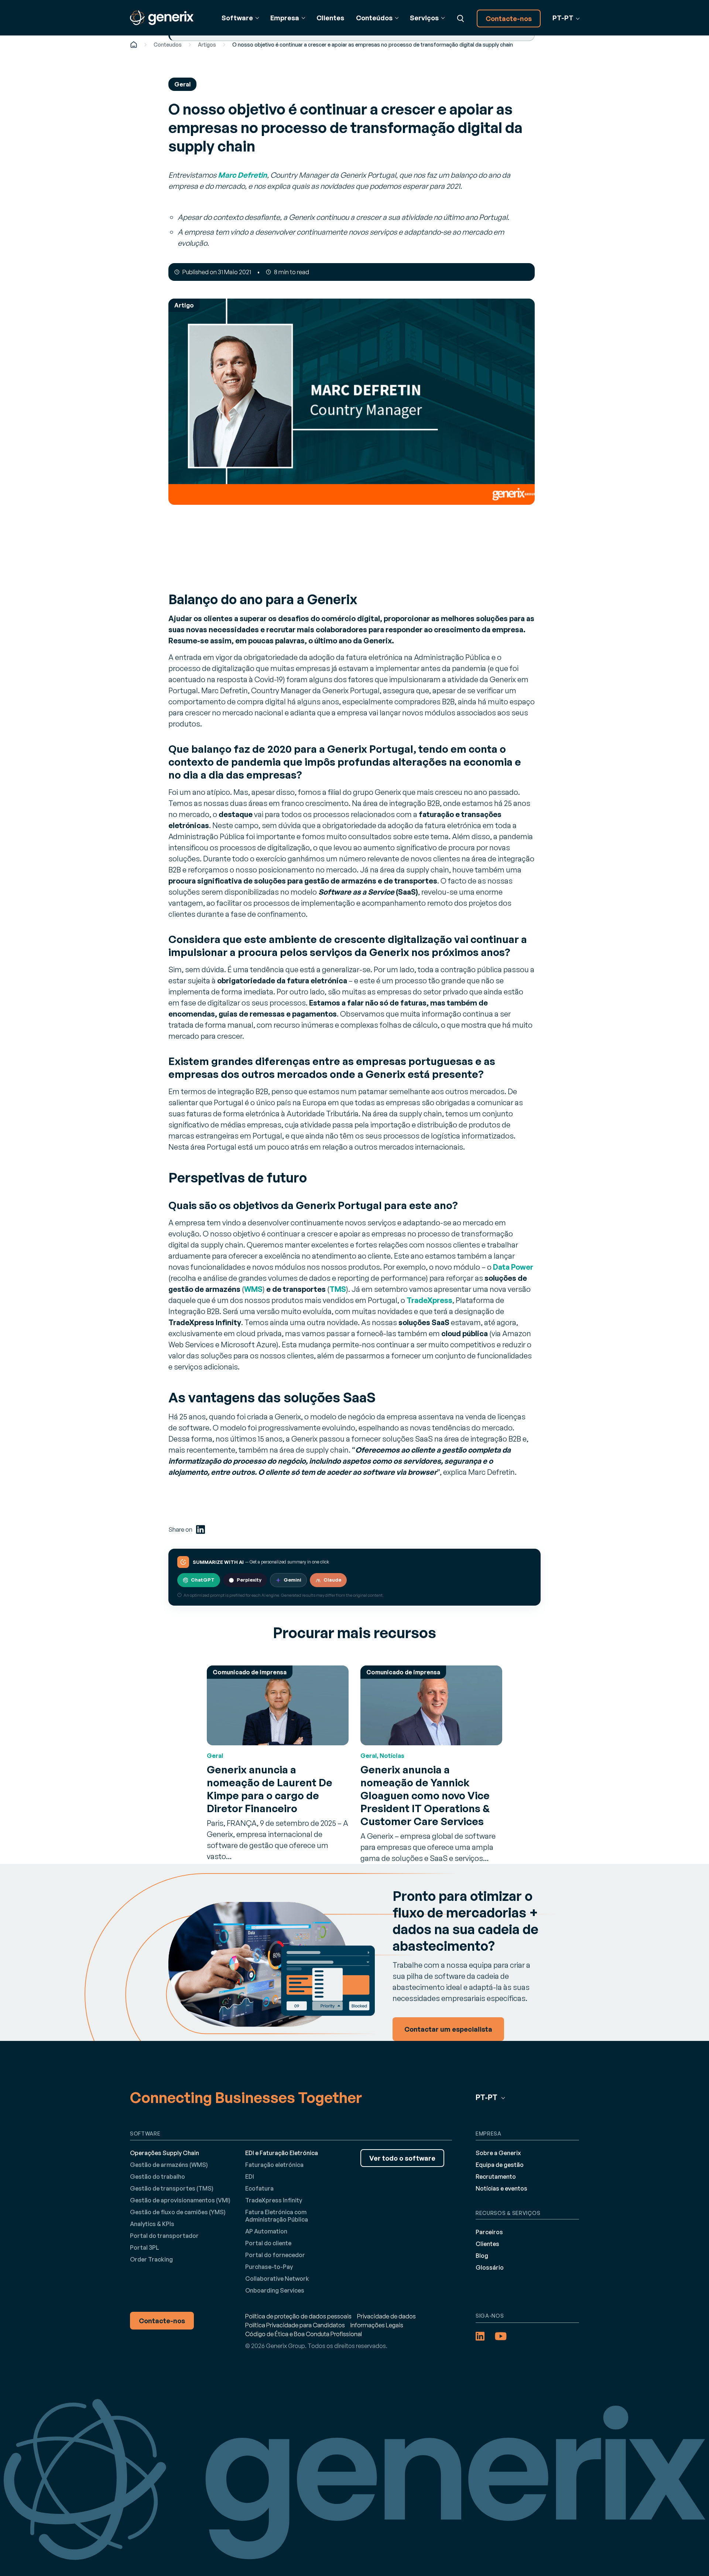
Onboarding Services (275, 2290)
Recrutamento (496, 2177)
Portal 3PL (145, 2247)
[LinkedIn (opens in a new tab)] (201, 1529)
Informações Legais (377, 2325)
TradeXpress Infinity (274, 2200)
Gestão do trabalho (157, 2177)
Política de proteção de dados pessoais (298, 2316)
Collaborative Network (277, 2279)
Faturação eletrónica (274, 2165)
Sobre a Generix (498, 2153)
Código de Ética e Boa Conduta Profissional (304, 2334)
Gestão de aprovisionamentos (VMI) (180, 2200)
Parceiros (489, 2232)
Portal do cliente (268, 2243)
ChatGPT (203, 1580)
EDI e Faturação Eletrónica (282, 2153)
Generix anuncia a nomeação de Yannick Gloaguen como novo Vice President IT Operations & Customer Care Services (425, 1795)
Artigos (207, 45)
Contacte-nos (509, 18)
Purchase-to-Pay (269, 2267)
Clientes (330, 18)
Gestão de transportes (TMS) (172, 2188)
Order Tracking (151, 2259)
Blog (482, 2256)
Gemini (292, 1580)
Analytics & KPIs (152, 2224)
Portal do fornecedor (275, 2255)
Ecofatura (259, 2188)
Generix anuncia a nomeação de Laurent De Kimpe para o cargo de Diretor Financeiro (270, 1789)
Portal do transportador (164, 2236)
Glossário (490, 2267)
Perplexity (249, 1580)
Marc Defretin (242, 175)
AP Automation (266, 2231)
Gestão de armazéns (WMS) (169, 2165)
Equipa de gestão (500, 2165)
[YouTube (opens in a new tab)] (501, 2336)
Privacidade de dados (386, 2316)
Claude (332, 1580)
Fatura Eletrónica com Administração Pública (277, 2216)
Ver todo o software (402, 2158)
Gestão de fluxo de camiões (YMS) (178, 2212)
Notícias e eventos (501, 2188)
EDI (250, 2177)
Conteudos (168, 45)
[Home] (134, 45)
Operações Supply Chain (165, 2153)
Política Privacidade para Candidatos (295, 2325)
